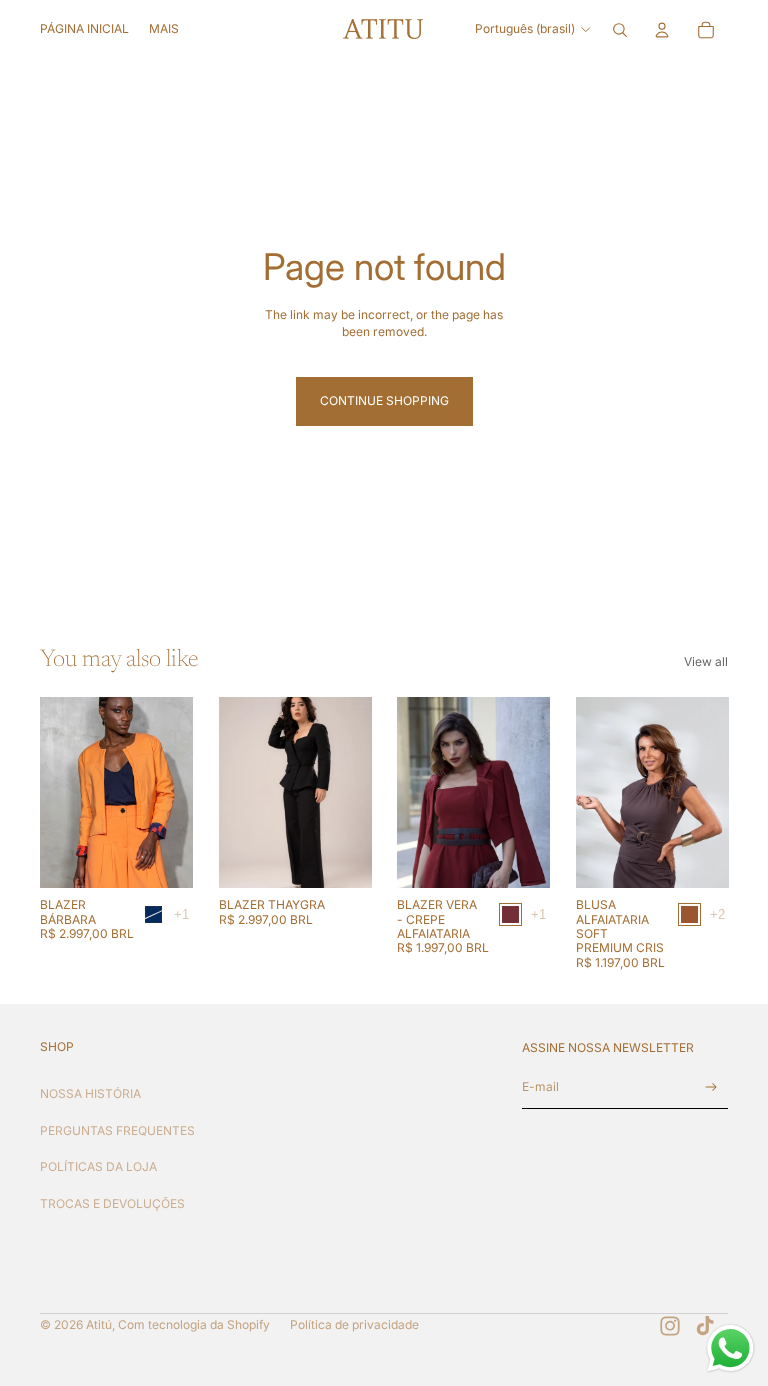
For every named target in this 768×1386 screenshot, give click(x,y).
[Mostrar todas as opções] (181, 915)
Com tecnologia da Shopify (194, 1324)
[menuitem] (164, 30)
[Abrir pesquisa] (620, 30)
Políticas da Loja (98, 1166)
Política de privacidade (354, 1324)
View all (706, 661)
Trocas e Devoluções (112, 1203)
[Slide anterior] (55, 793)
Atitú (99, 1324)
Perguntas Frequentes (117, 1130)
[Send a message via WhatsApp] (730, 1348)
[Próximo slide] (176, 793)
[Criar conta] (711, 1087)
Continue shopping (384, 400)
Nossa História (90, 1093)
